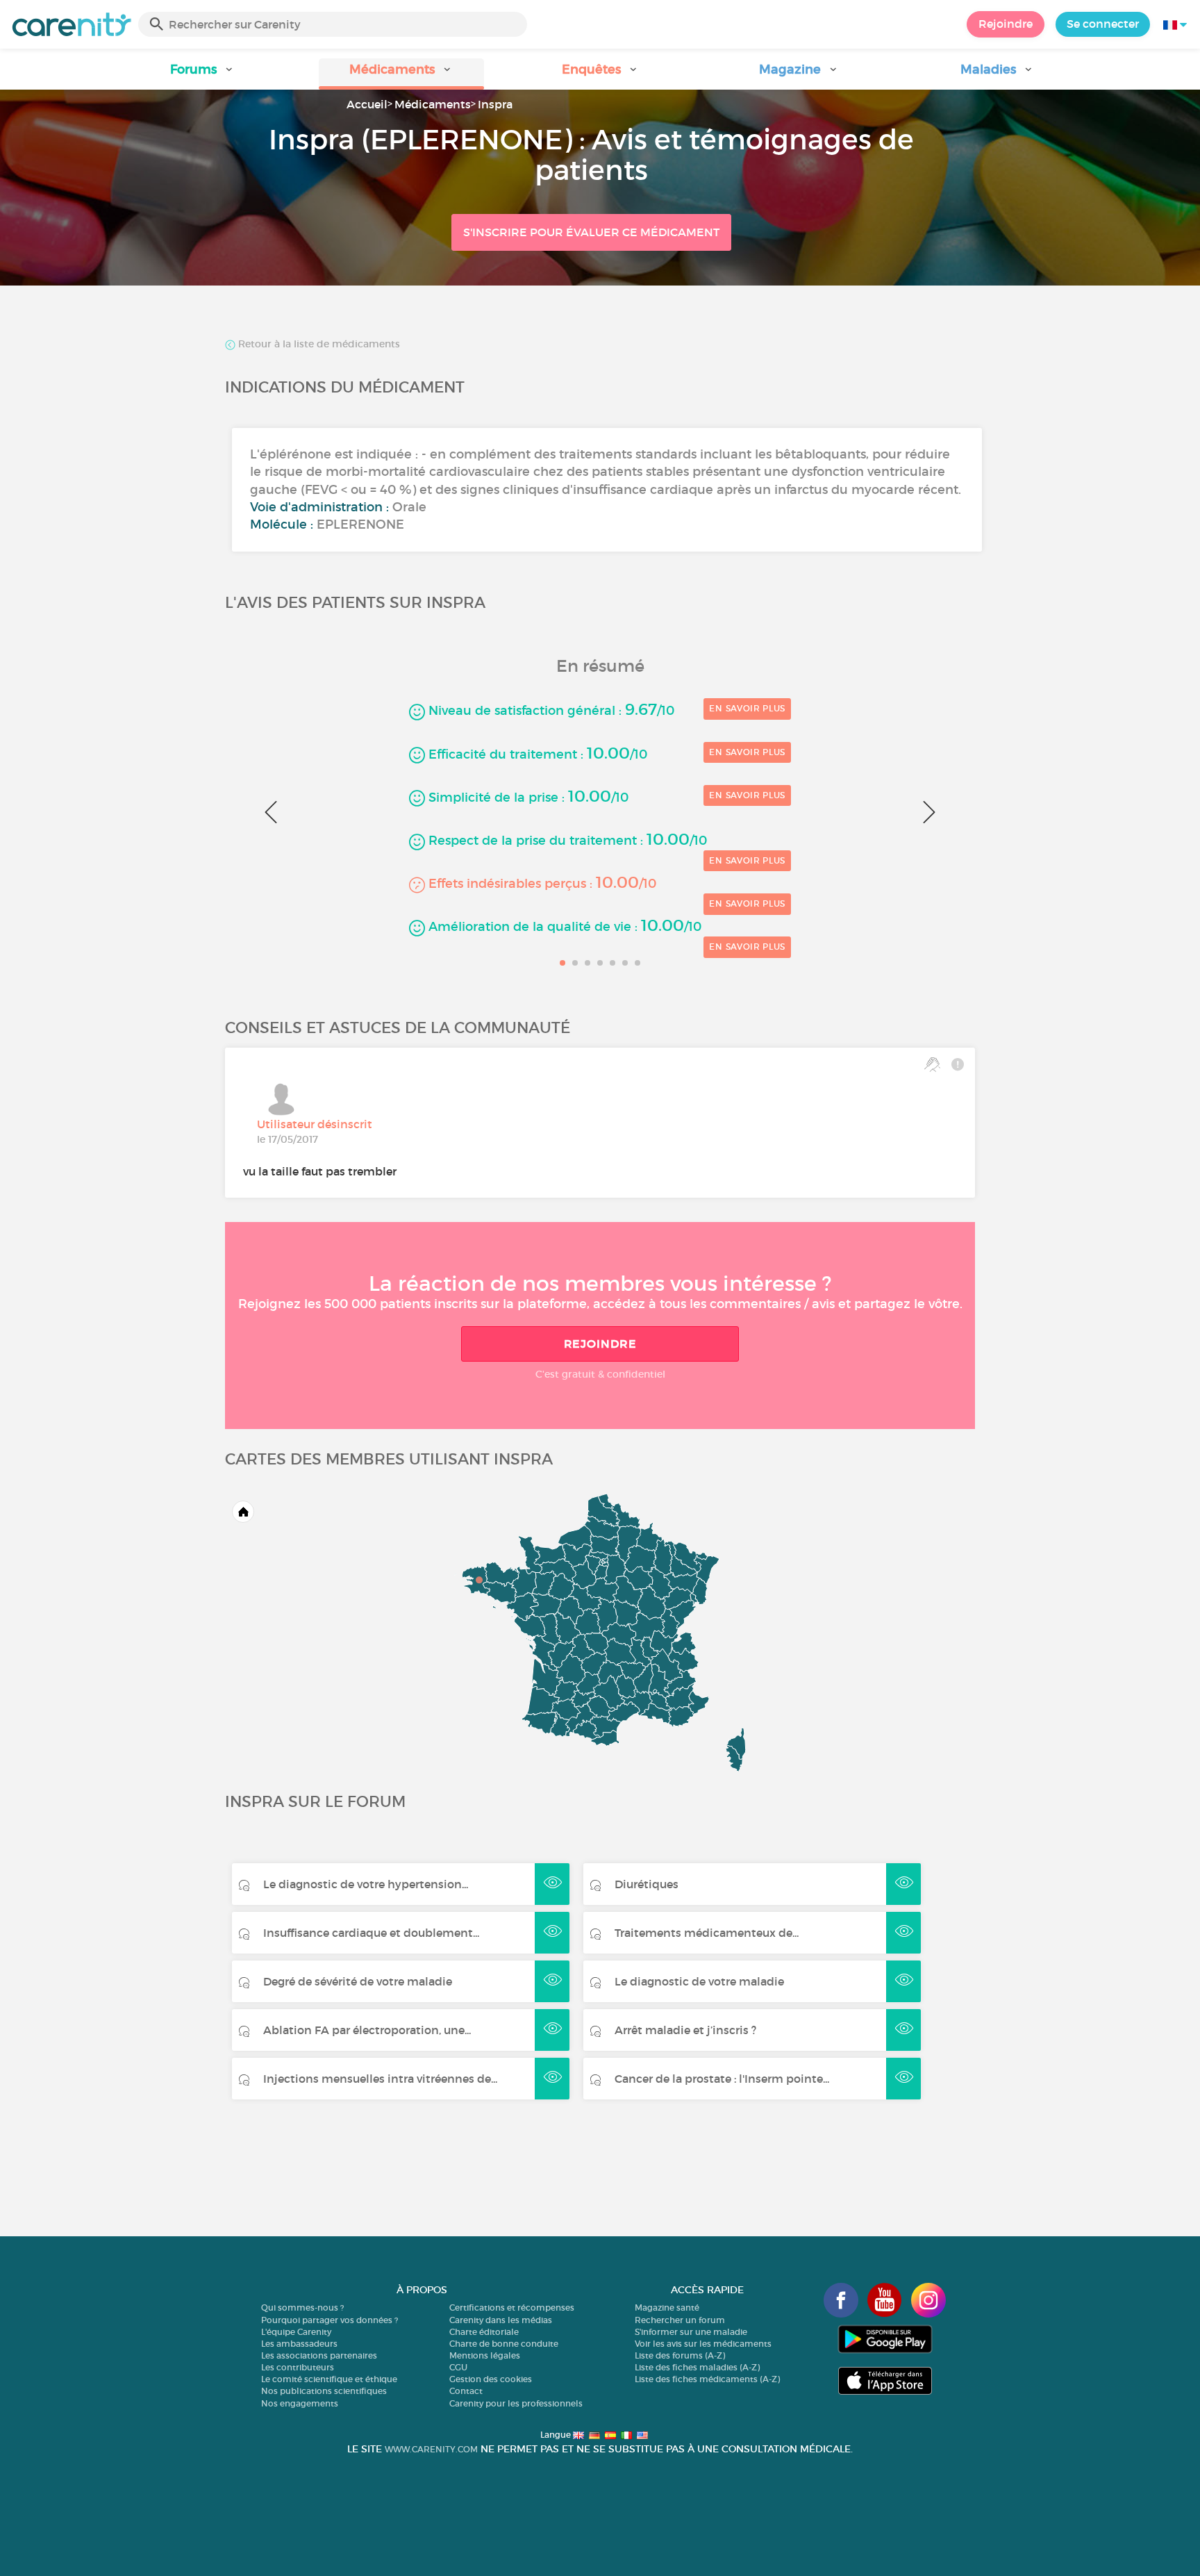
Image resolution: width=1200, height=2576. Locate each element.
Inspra (495, 104)
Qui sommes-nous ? (302, 2307)
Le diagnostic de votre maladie (699, 1981)
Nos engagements (300, 2403)
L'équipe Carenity (296, 2332)
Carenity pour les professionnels (516, 2403)
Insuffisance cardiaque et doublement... (371, 1933)
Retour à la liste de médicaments (318, 345)
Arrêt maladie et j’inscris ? (685, 2030)
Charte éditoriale (484, 2332)
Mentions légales (485, 2355)
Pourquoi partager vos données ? (330, 2320)
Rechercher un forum (680, 2320)
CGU (458, 2367)
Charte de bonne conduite (504, 2344)
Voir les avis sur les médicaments (703, 2344)
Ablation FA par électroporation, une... (367, 2030)
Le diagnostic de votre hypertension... (366, 1884)
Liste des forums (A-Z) (680, 2355)
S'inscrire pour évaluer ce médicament (591, 232)
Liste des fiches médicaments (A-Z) (707, 2379)
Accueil (367, 104)
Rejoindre (1006, 24)
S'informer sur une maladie (691, 2332)
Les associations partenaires (319, 2355)
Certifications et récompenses (512, 2307)
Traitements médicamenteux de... (707, 1933)
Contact (466, 2391)
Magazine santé (667, 2307)
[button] (203, 74)
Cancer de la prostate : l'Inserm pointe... (722, 2079)
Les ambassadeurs (299, 2344)
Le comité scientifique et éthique (329, 2379)
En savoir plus (747, 708)
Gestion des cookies (491, 2379)
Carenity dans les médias (501, 2320)
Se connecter (1103, 24)
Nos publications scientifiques (324, 2391)
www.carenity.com (431, 2449)
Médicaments (433, 104)
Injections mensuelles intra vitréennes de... (380, 2079)
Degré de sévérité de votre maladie (358, 1981)
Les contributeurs (298, 2367)
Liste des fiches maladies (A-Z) (697, 2367)
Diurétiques (647, 1884)
